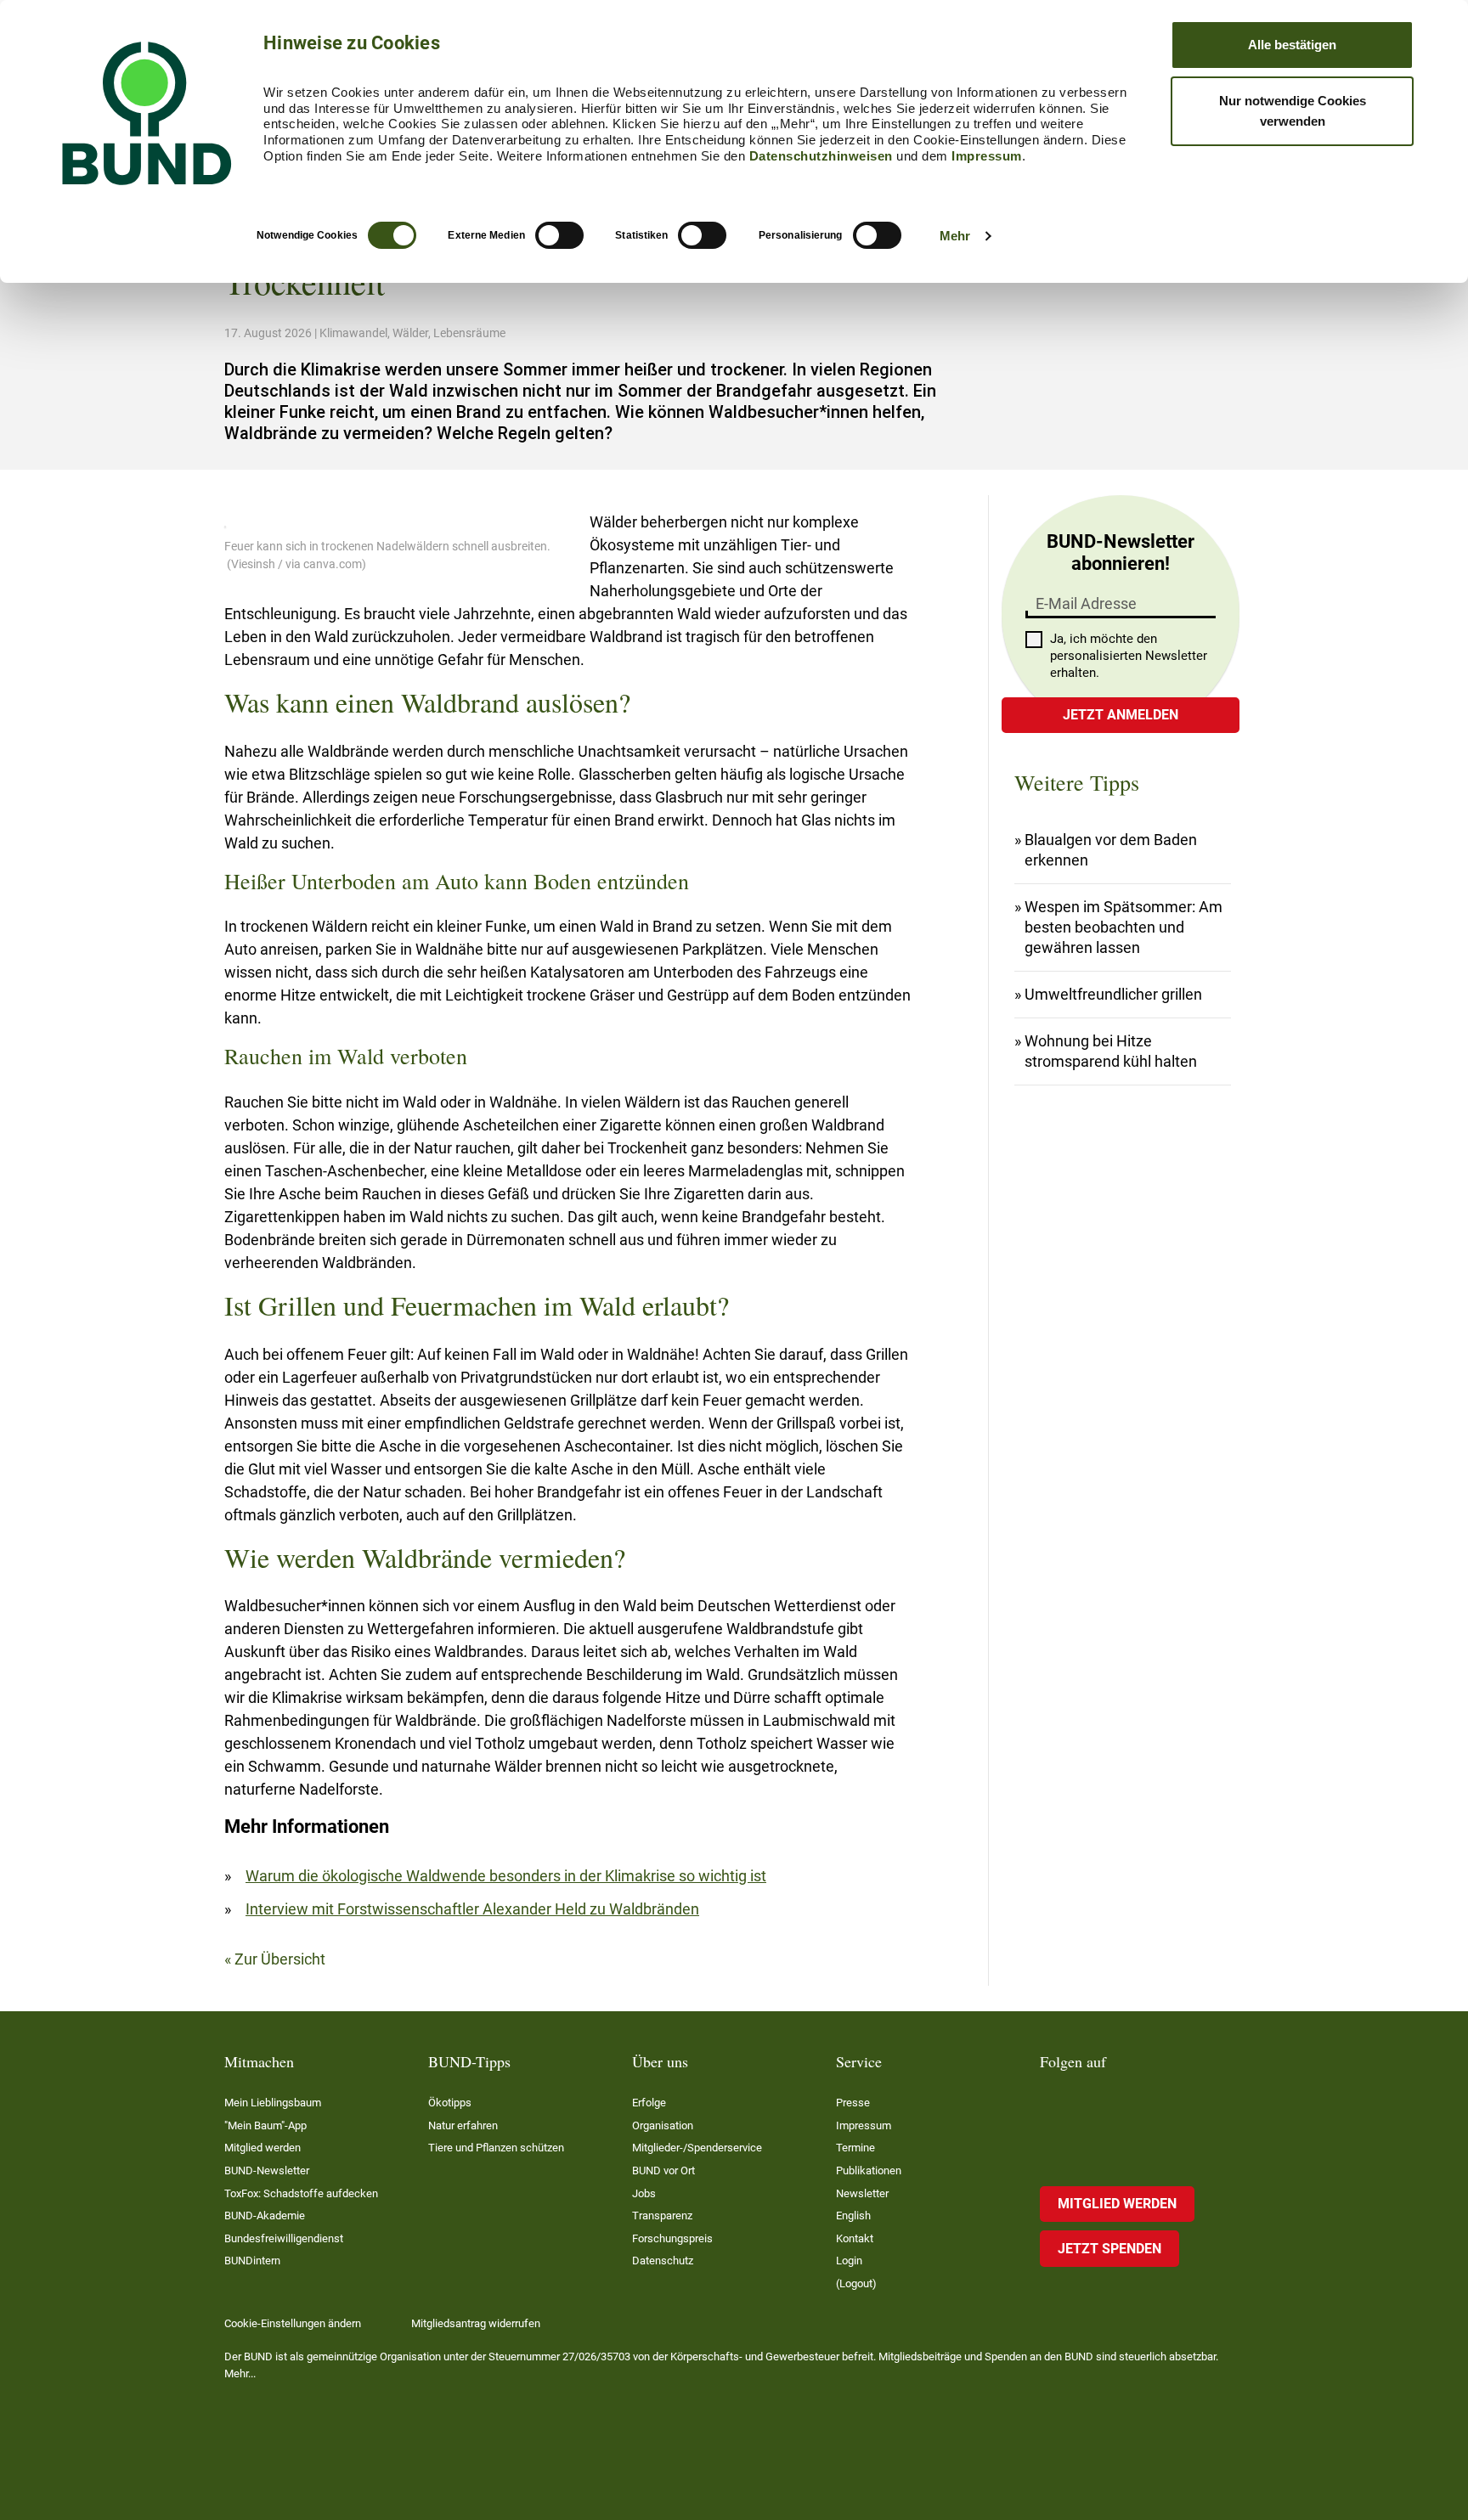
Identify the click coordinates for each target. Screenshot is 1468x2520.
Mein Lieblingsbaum (273, 2103)
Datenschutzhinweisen (821, 156)
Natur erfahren (463, 2125)
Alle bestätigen (1292, 45)
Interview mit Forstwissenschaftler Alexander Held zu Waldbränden (472, 1909)
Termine (855, 2148)
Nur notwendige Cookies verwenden (1293, 111)
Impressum (987, 156)
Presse (853, 2103)
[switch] (559, 235)
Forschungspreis (672, 2238)
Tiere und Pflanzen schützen (496, 2148)
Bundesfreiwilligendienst (284, 2238)
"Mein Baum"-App (265, 2125)
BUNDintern (252, 2261)
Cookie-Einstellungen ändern (293, 2323)
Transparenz (662, 2216)
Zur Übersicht (280, 1959)
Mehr (955, 236)
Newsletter (862, 2193)
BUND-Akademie (265, 2216)
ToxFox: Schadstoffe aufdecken (301, 2193)
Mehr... (240, 2373)
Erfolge (649, 2103)
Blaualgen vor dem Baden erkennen (1111, 850)
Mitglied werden (263, 2148)
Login (849, 2261)
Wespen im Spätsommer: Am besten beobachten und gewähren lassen (1124, 927)
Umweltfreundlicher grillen (1113, 994)
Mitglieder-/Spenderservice (697, 2148)
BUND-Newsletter (267, 2170)
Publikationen (869, 2170)
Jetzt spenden (1109, 2249)
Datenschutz (663, 2261)
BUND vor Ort (663, 2170)
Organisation (663, 2125)
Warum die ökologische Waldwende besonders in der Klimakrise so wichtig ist (506, 1876)
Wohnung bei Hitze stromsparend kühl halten (1111, 1051)
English (853, 2216)
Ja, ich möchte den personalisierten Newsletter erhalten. (1129, 656)
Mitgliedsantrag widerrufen (476, 2323)
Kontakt (855, 2238)
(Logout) (856, 2283)
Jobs (644, 2193)
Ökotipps (450, 2103)
